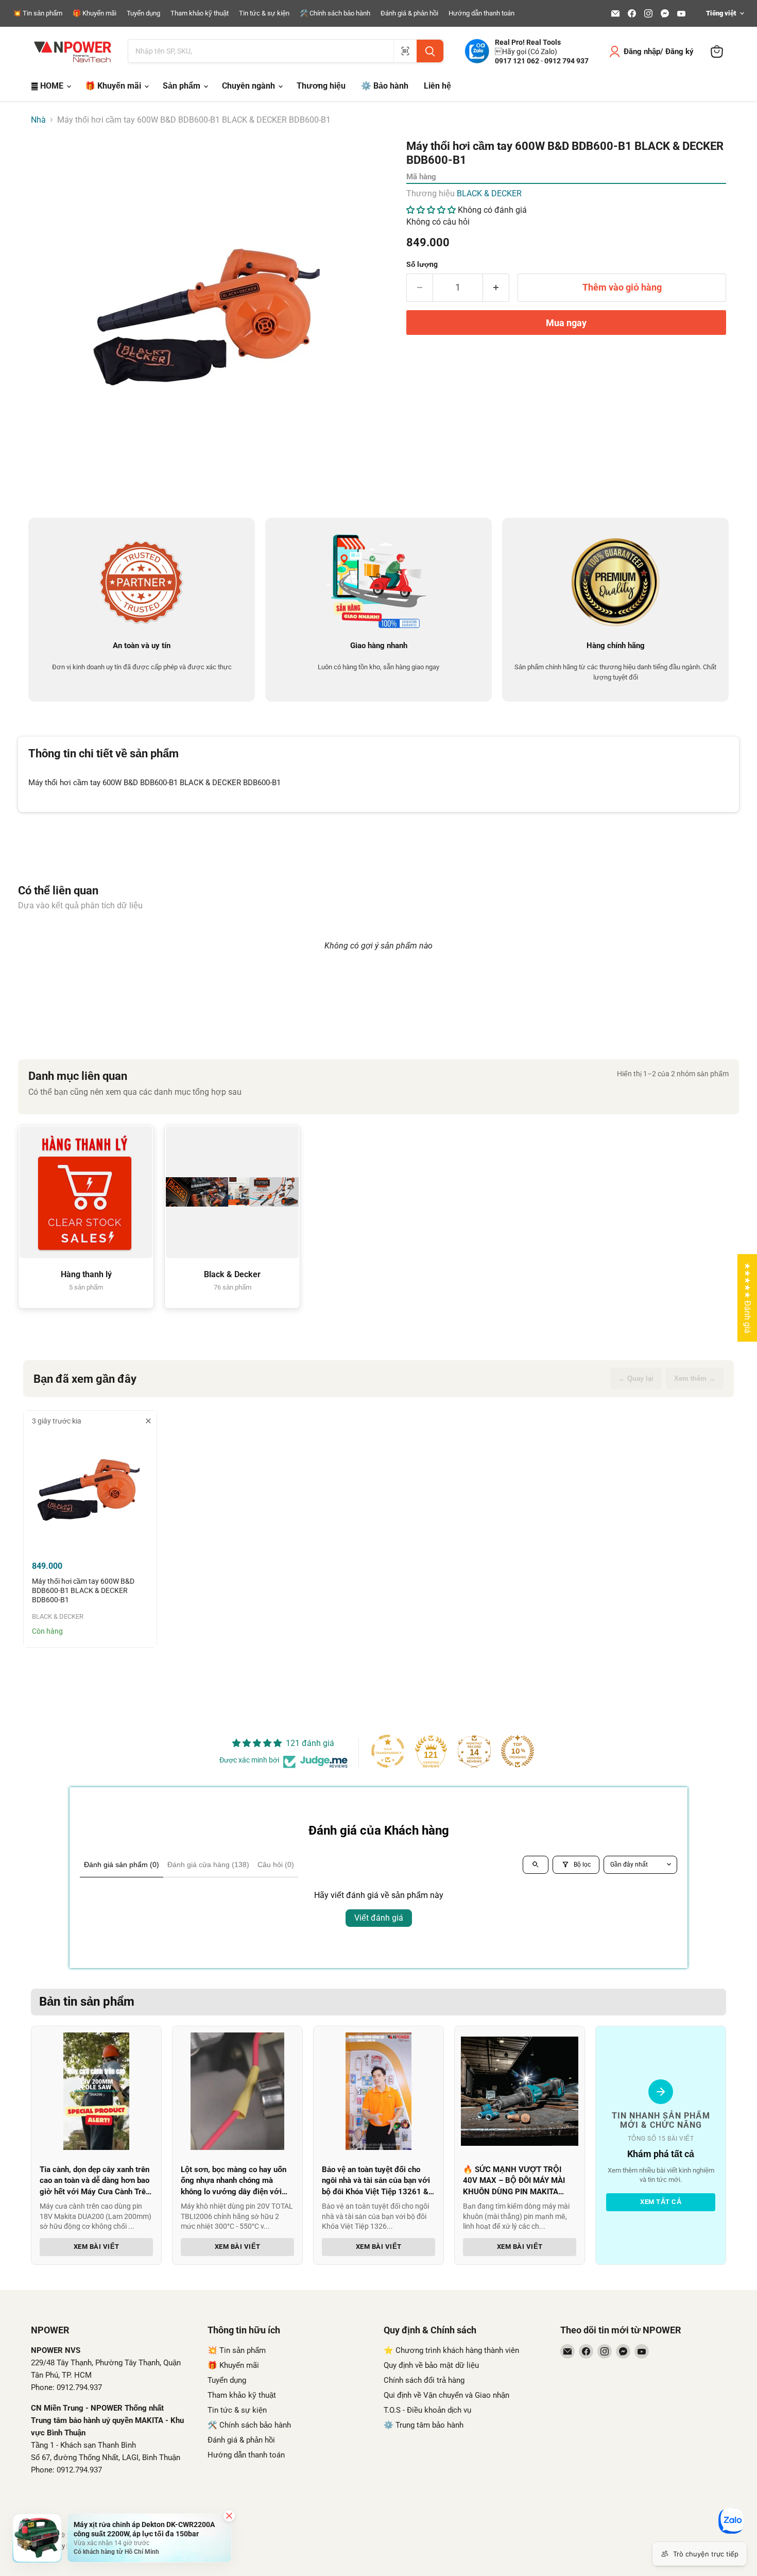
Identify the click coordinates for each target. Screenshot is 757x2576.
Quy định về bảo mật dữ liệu (431, 2365)
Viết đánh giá (379, 1918)
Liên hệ (437, 86)
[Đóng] (229, 2516)
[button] (432, 210)
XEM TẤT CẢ (661, 2202)
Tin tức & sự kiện (264, 13)
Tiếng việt (721, 13)
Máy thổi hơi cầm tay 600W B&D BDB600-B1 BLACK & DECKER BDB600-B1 (83, 1591)
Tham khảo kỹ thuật (200, 13)
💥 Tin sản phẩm (38, 13)
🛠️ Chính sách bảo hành (335, 13)
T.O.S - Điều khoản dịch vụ (427, 2410)
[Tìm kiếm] (430, 51)
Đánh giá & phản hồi (409, 13)
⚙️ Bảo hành (385, 86)
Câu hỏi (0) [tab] (276, 1865)
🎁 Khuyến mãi (94, 13)
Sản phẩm (183, 86)
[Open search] (536, 1865)
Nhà (38, 120)
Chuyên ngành (250, 86)
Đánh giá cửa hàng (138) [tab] (208, 1865)
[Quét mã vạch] (405, 51)
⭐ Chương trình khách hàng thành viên (451, 2350)
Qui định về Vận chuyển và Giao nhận (446, 2395)
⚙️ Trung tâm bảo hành (424, 2425)
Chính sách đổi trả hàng (424, 2380)
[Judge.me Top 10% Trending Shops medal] (518, 1751)
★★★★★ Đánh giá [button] (747, 1298)
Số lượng (422, 264)
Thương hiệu (321, 86)
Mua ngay (566, 323)
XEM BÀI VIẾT (97, 2247)
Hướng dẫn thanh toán (481, 13)
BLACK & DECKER (489, 193)
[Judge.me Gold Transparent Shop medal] (388, 1751)
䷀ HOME (48, 86)
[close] (148, 1421)
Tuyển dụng (143, 13)
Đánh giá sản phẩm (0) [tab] (122, 1865)
